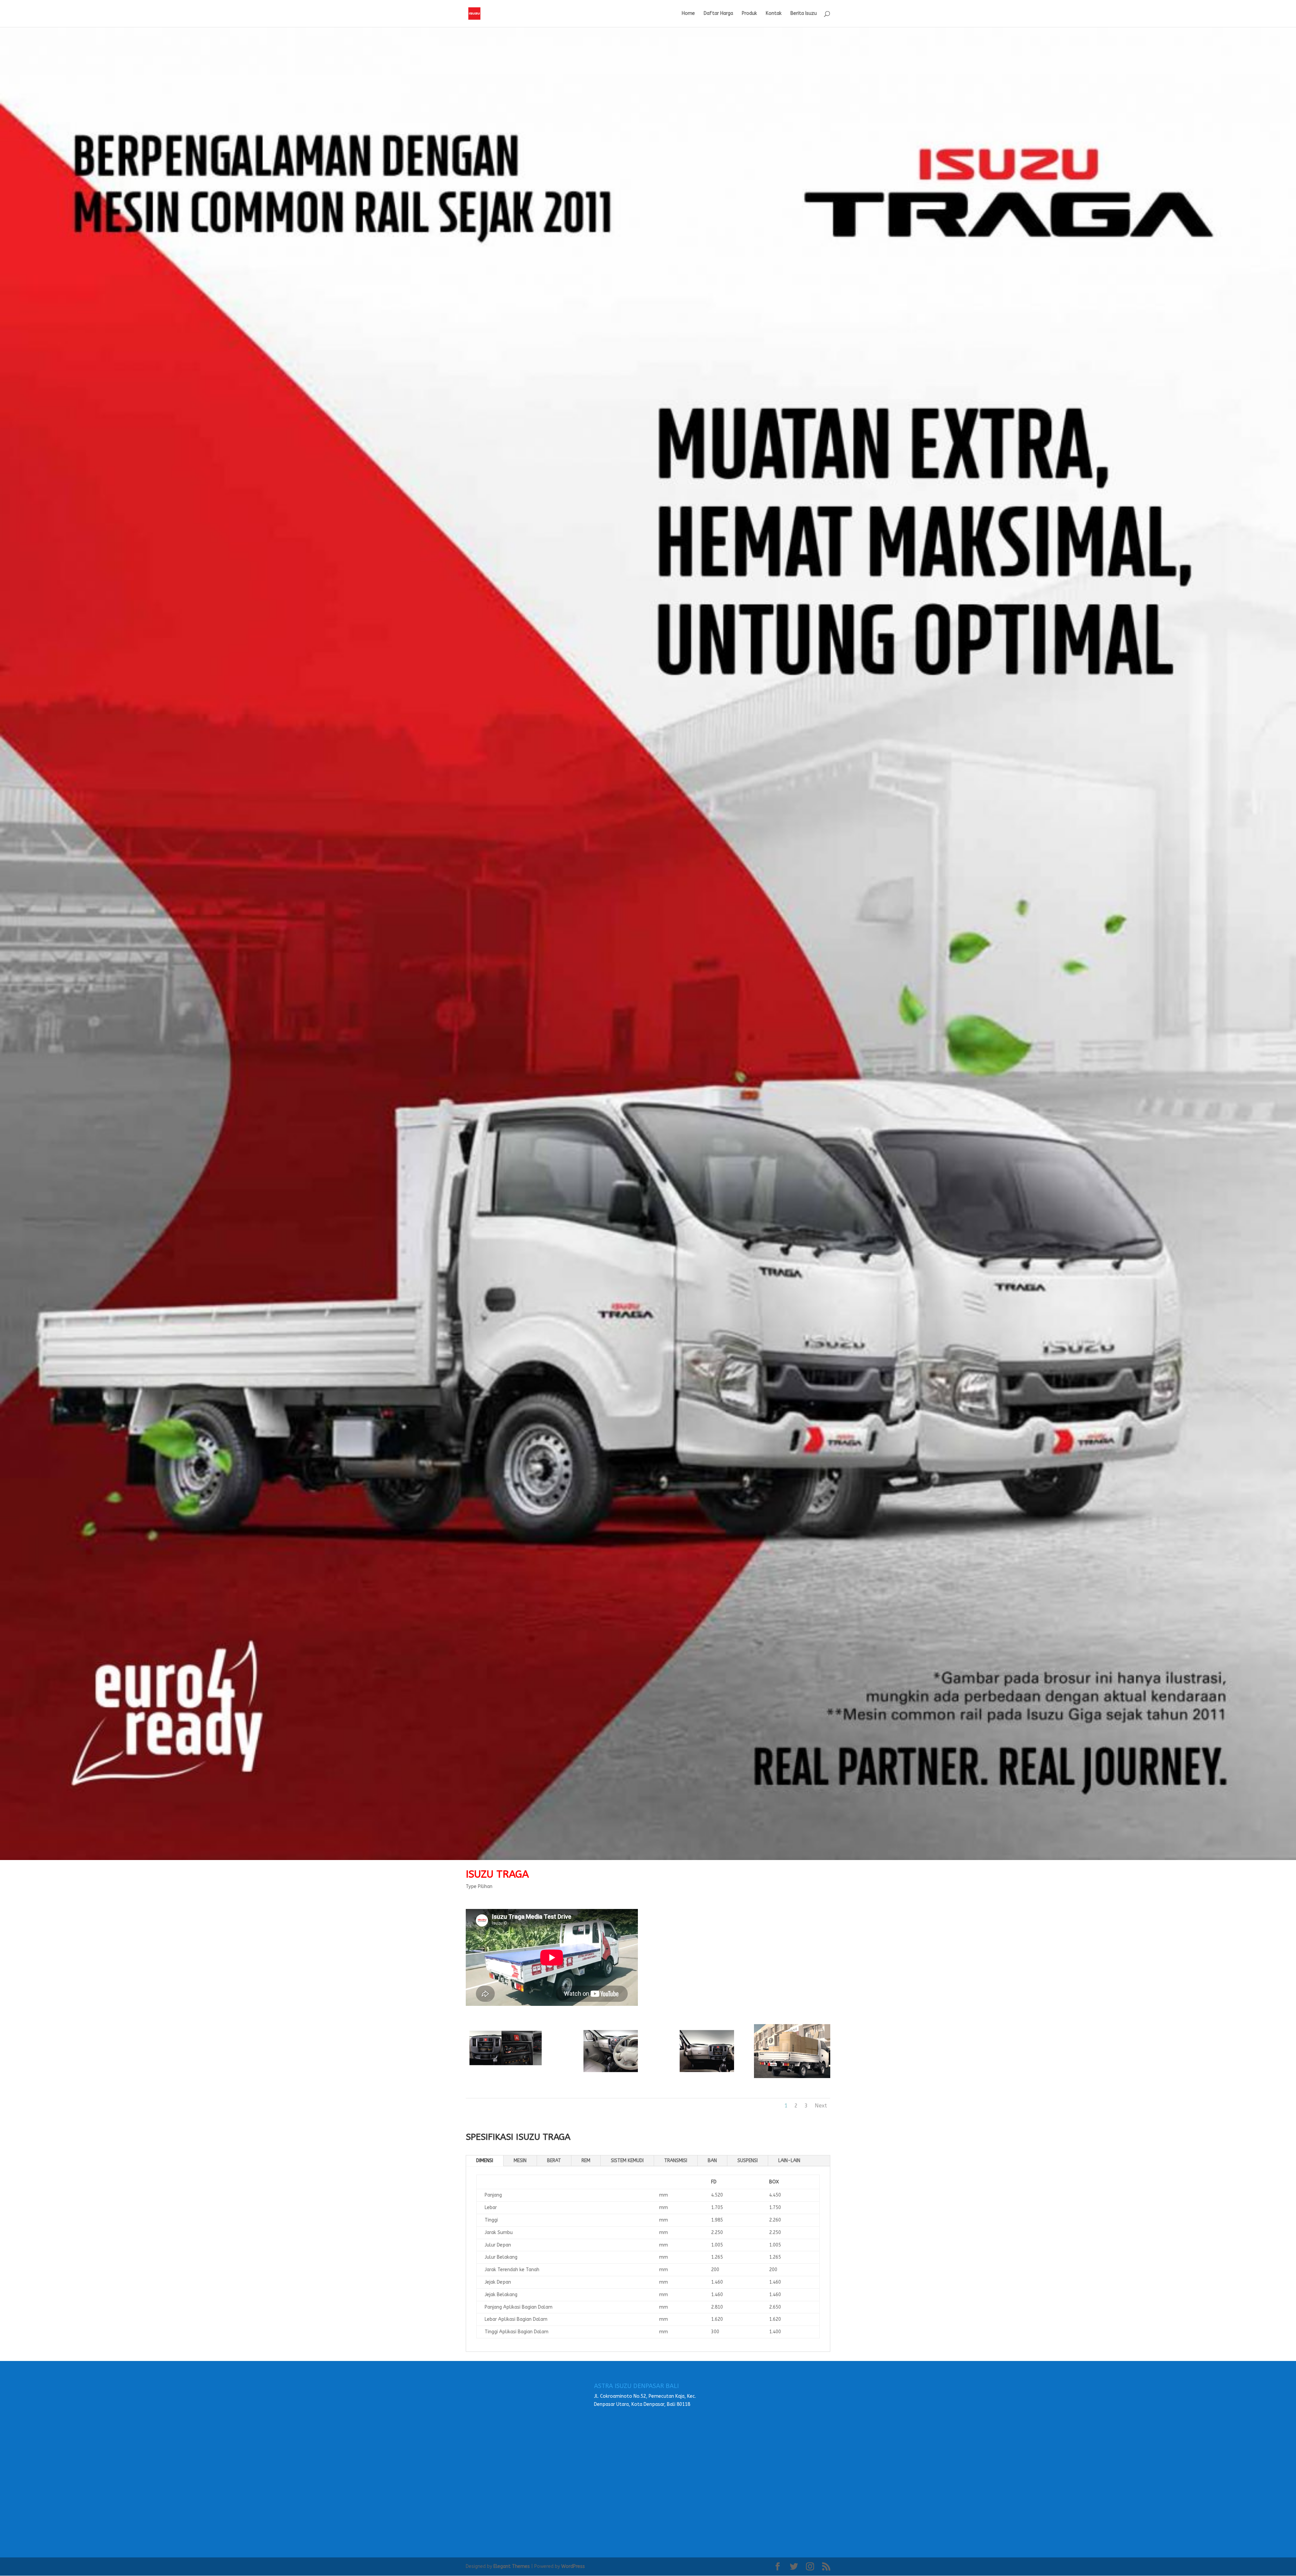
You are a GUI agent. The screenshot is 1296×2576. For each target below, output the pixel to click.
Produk (749, 14)
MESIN (520, 2161)
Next (821, 2106)
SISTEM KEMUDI (627, 2161)
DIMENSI (485, 2161)
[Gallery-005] (504, 2077)
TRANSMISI (676, 2161)
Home (688, 14)
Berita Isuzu (804, 14)
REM (586, 2161)
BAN (712, 2161)
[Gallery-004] (600, 2077)
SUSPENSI (748, 2161)
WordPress (573, 2566)
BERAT (554, 2161)
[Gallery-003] (696, 2077)
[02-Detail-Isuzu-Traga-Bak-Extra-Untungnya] (792, 2077)
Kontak (774, 14)
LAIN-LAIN (789, 2161)
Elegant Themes (512, 2566)
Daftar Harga (718, 14)
